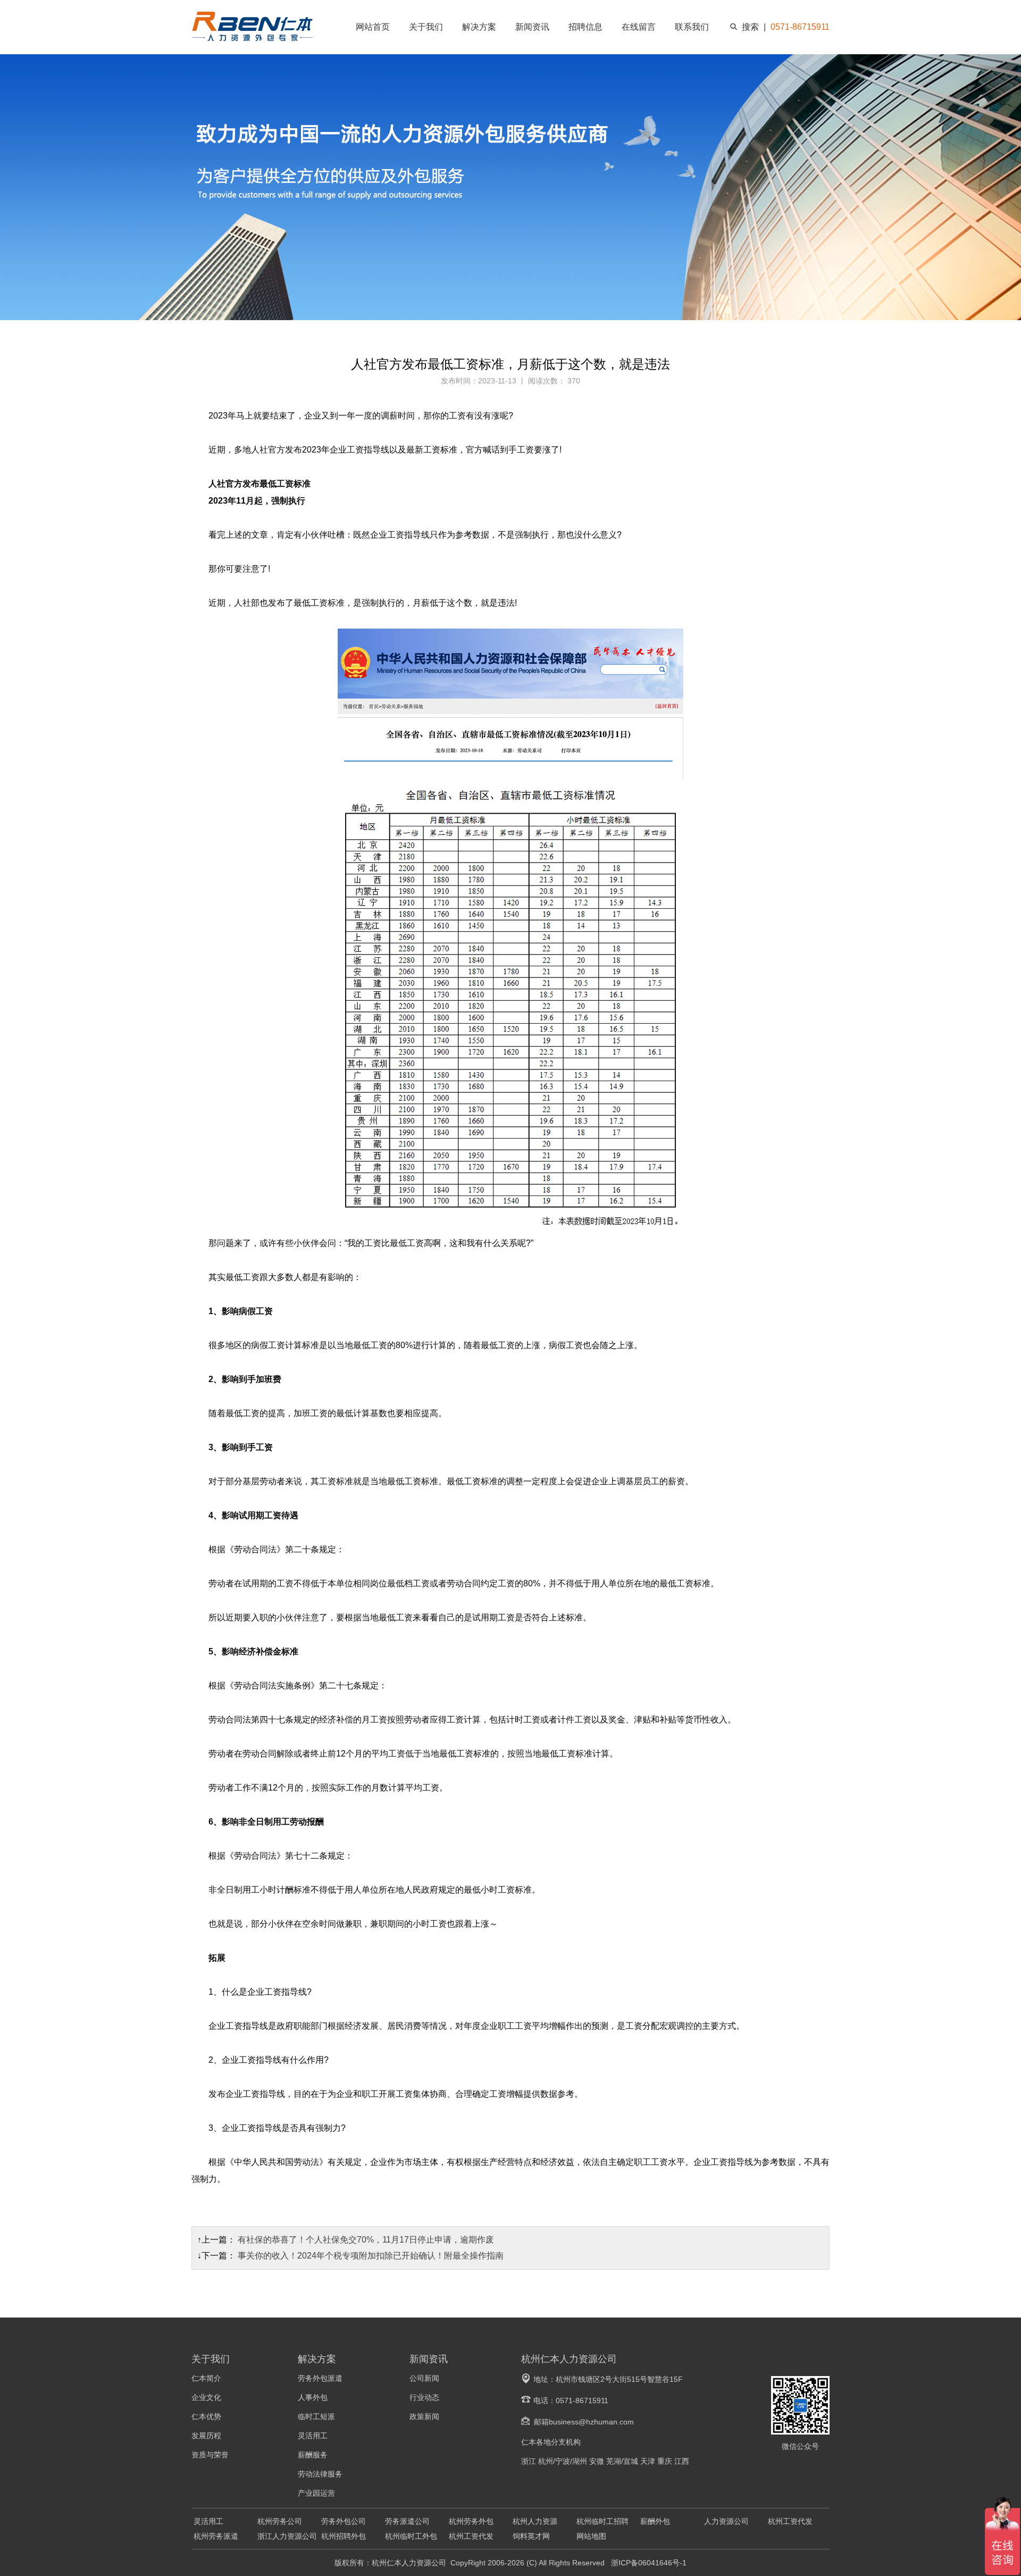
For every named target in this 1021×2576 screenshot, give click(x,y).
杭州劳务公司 (280, 2521)
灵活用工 (313, 2436)
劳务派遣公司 (407, 2521)
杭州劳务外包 (471, 2521)
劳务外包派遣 (320, 2378)
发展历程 (206, 2436)
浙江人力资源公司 (287, 2536)
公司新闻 (424, 2378)
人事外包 (313, 2397)
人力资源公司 (726, 2521)
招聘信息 (585, 27)
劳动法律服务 (320, 2474)
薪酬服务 (313, 2455)
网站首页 (373, 27)
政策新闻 (424, 2416)
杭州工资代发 (790, 2521)
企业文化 (206, 2397)
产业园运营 (316, 2493)
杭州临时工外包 (411, 2536)
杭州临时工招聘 (602, 2521)
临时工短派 (316, 2416)
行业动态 (424, 2397)
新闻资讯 (532, 27)
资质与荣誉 (210, 2455)
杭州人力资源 (535, 2521)
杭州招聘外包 (344, 2536)
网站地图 (591, 2536)
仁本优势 (206, 2416)
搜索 (750, 27)
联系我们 (692, 27)
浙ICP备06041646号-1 (648, 2563)
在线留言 (639, 27)
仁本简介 (206, 2378)
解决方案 (479, 27)
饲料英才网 (531, 2536)
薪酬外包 (655, 2521)
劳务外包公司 (344, 2521)
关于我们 (426, 27)
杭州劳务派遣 (216, 2536)
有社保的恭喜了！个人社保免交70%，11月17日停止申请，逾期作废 (366, 2240)
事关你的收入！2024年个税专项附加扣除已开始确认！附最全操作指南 (371, 2256)
